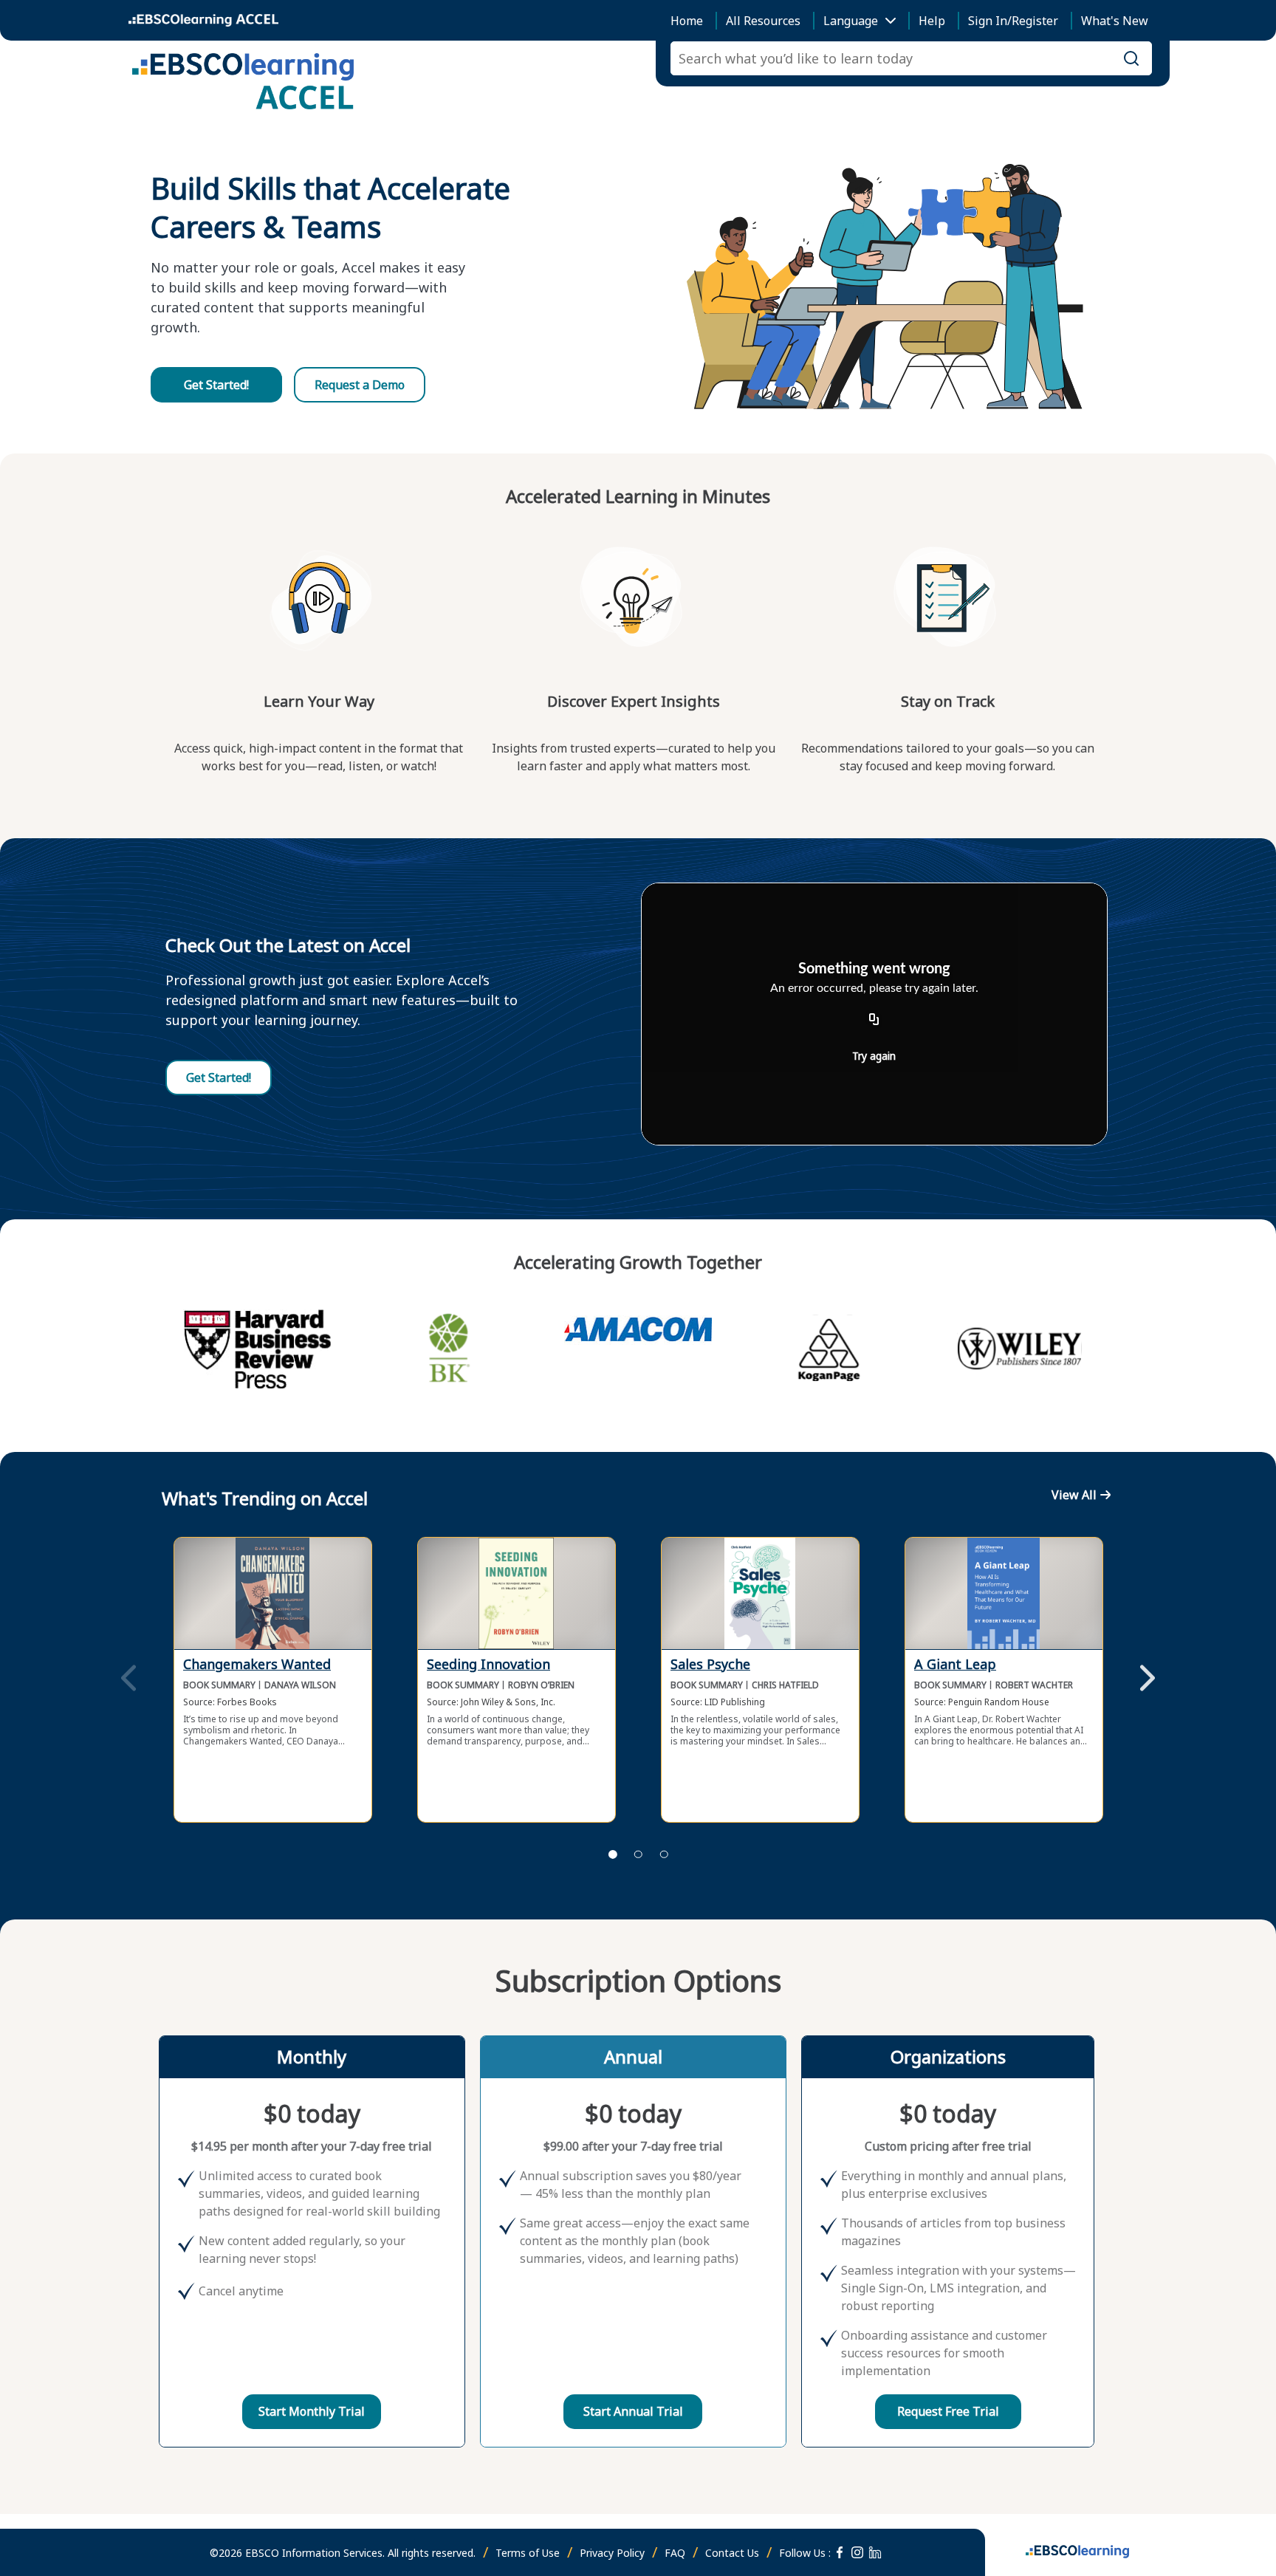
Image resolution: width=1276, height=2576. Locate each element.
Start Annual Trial (633, 2411)
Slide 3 (664, 1854)
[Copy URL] (874, 1020)
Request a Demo (360, 385)
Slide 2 (638, 1854)
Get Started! (216, 385)
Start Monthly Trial (312, 2411)
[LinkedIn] (875, 2552)
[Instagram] (857, 2552)
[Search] (1131, 58)
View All (1074, 1495)
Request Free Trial (948, 2411)
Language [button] (851, 21)
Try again (874, 1056)
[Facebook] (840, 2552)
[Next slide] (1148, 1679)
